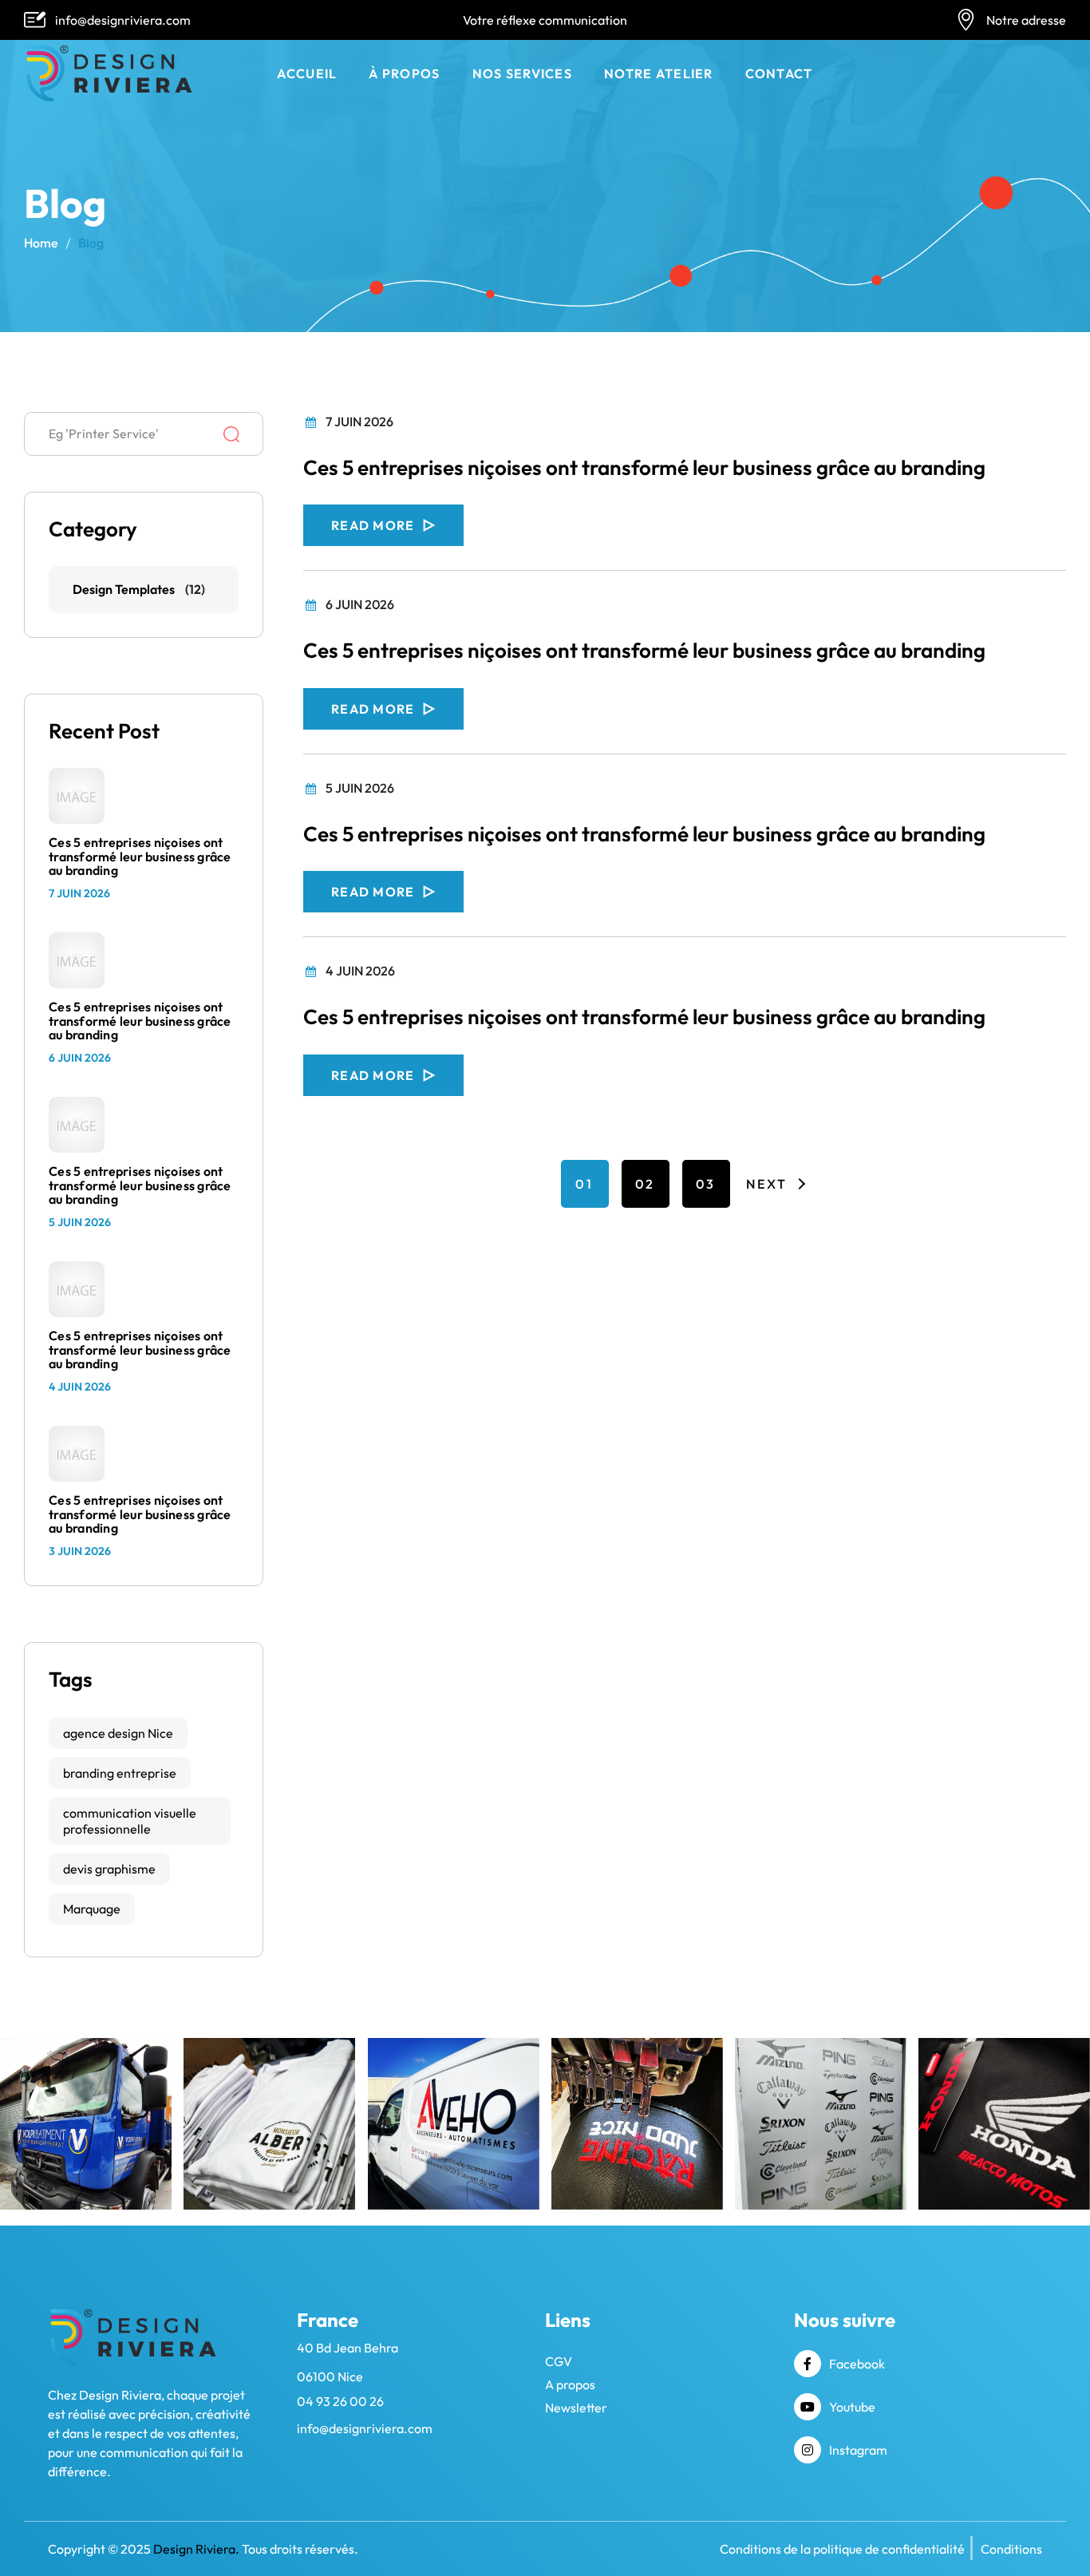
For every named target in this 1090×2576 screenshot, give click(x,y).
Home (41, 243)
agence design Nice (118, 1733)
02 (645, 1184)
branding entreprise (120, 1773)
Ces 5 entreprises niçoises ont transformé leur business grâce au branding (644, 468)
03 (706, 1184)
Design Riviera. (196, 2549)
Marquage (92, 1909)
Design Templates (124, 589)
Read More (373, 525)
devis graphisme (109, 1869)
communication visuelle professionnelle (130, 1821)
